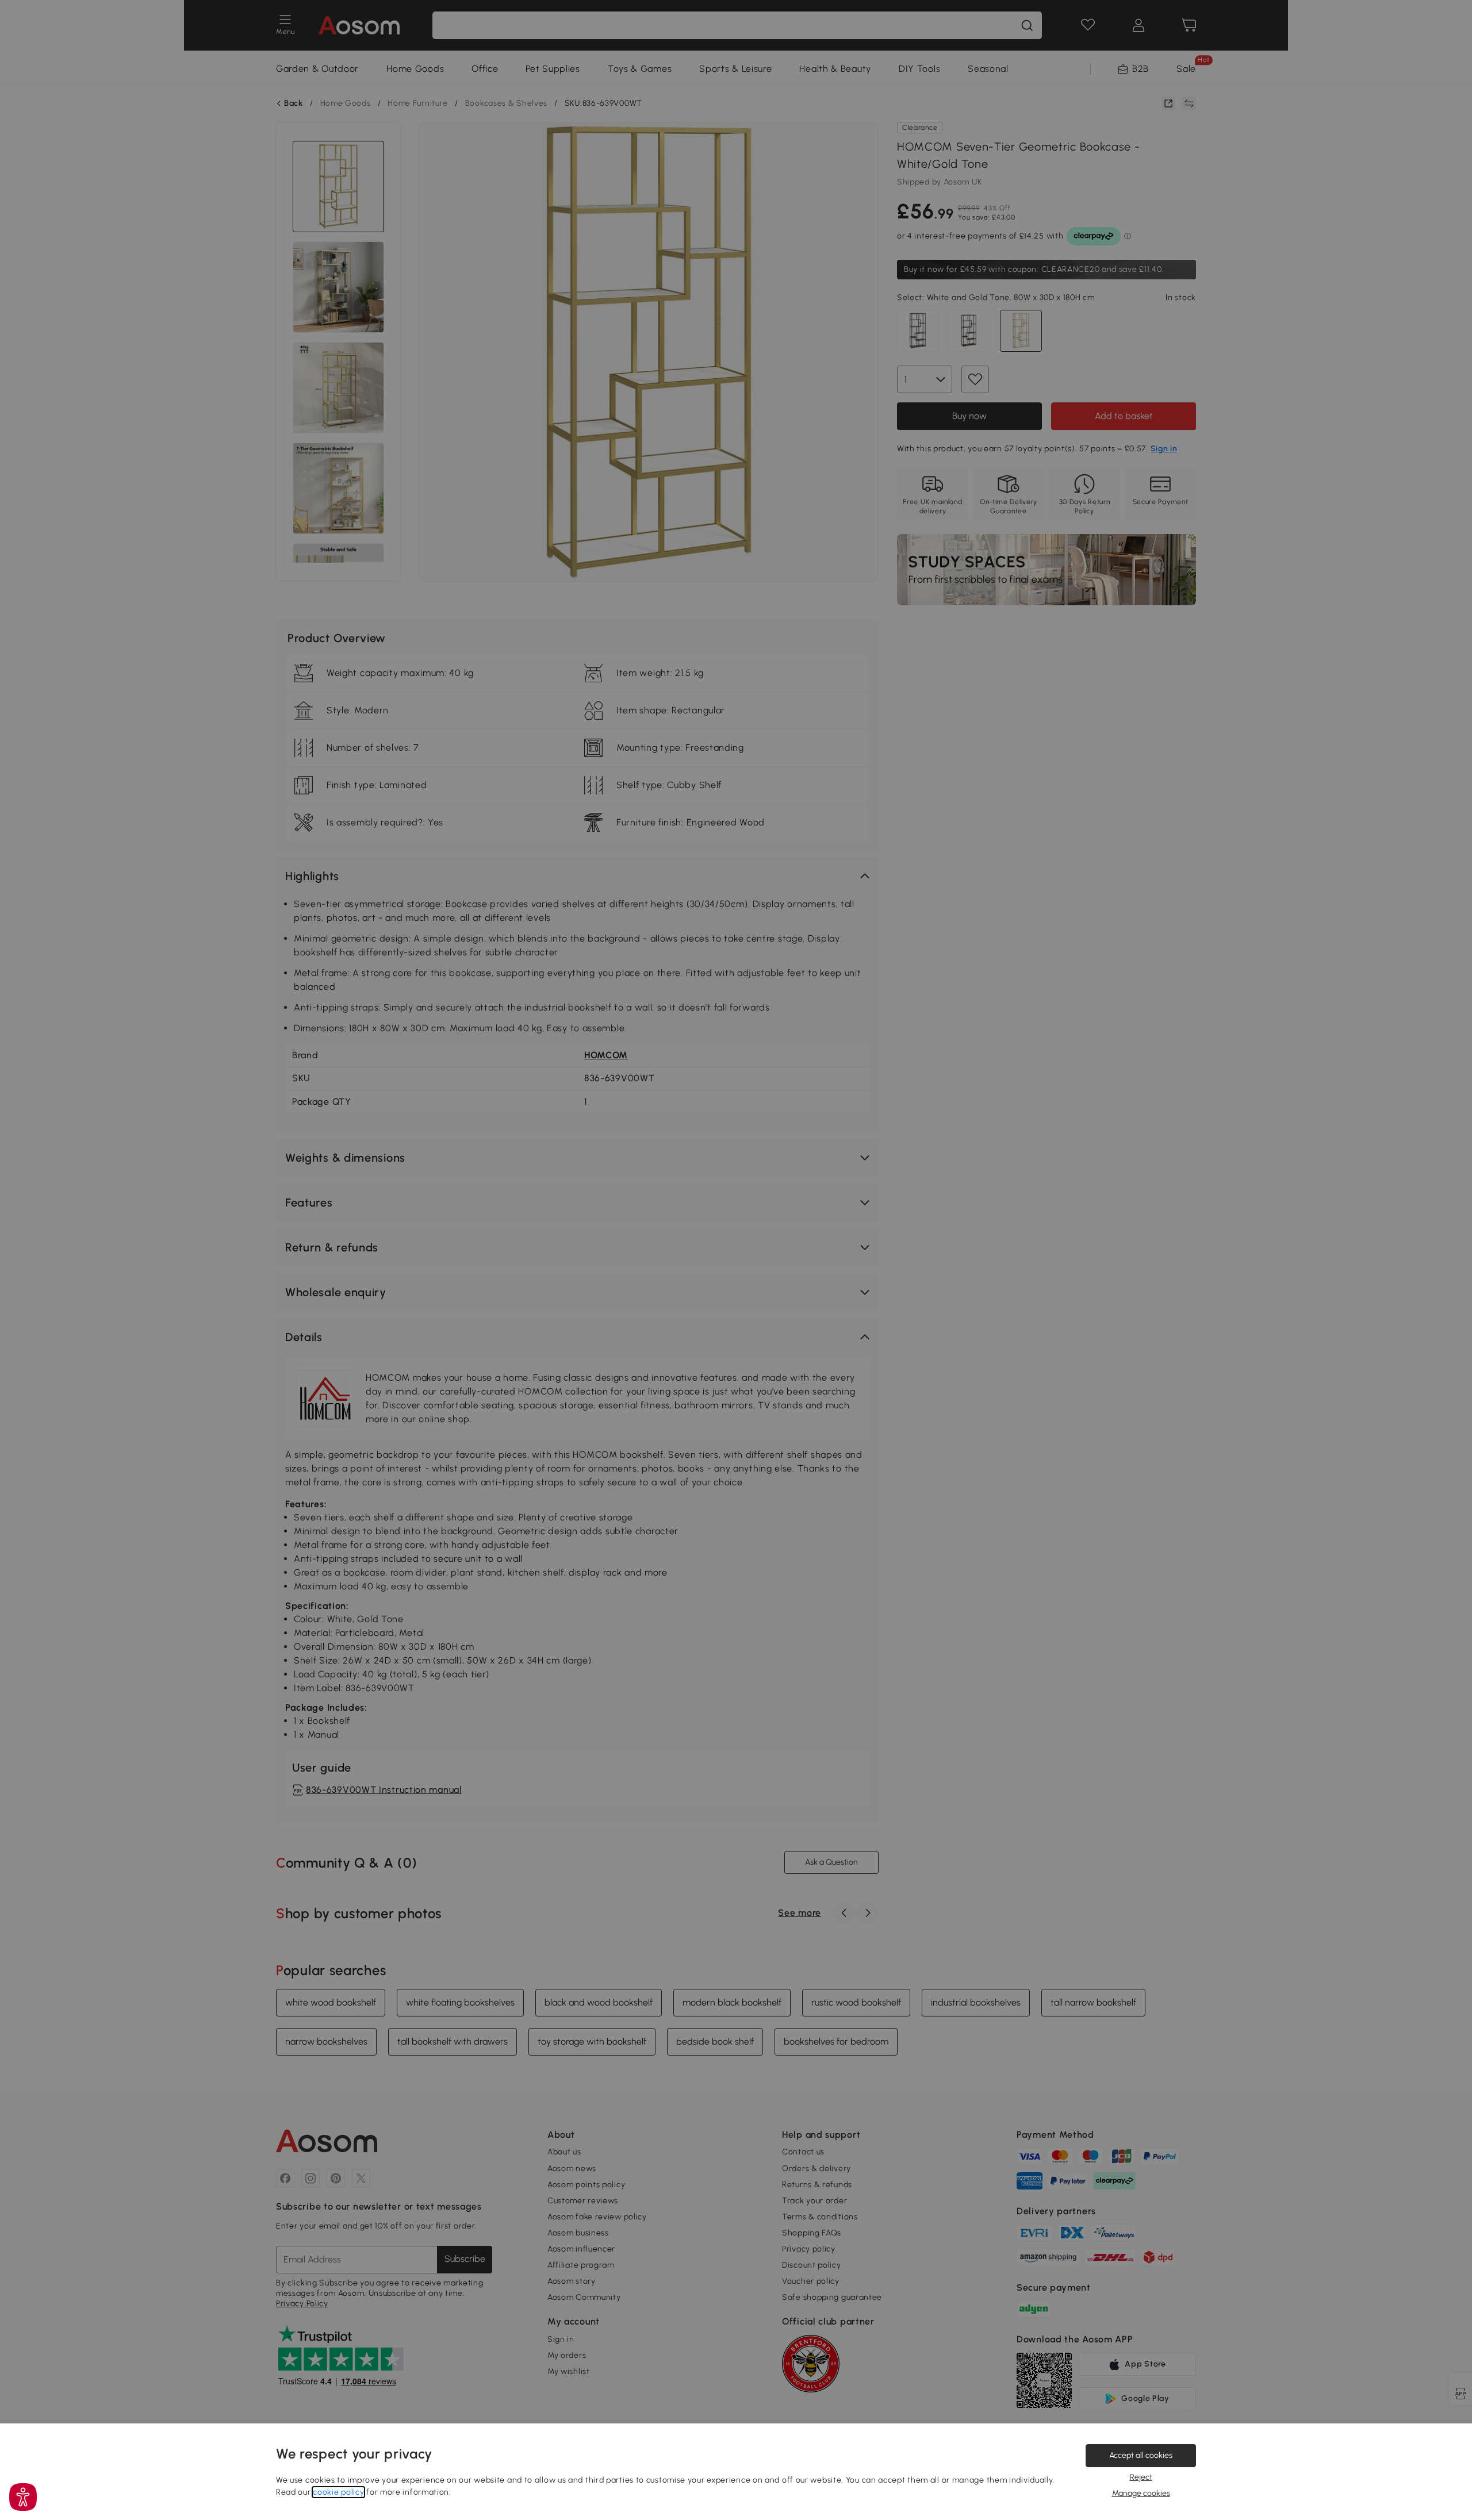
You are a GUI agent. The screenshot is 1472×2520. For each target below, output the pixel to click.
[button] (23, 2497)
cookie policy (338, 2492)
